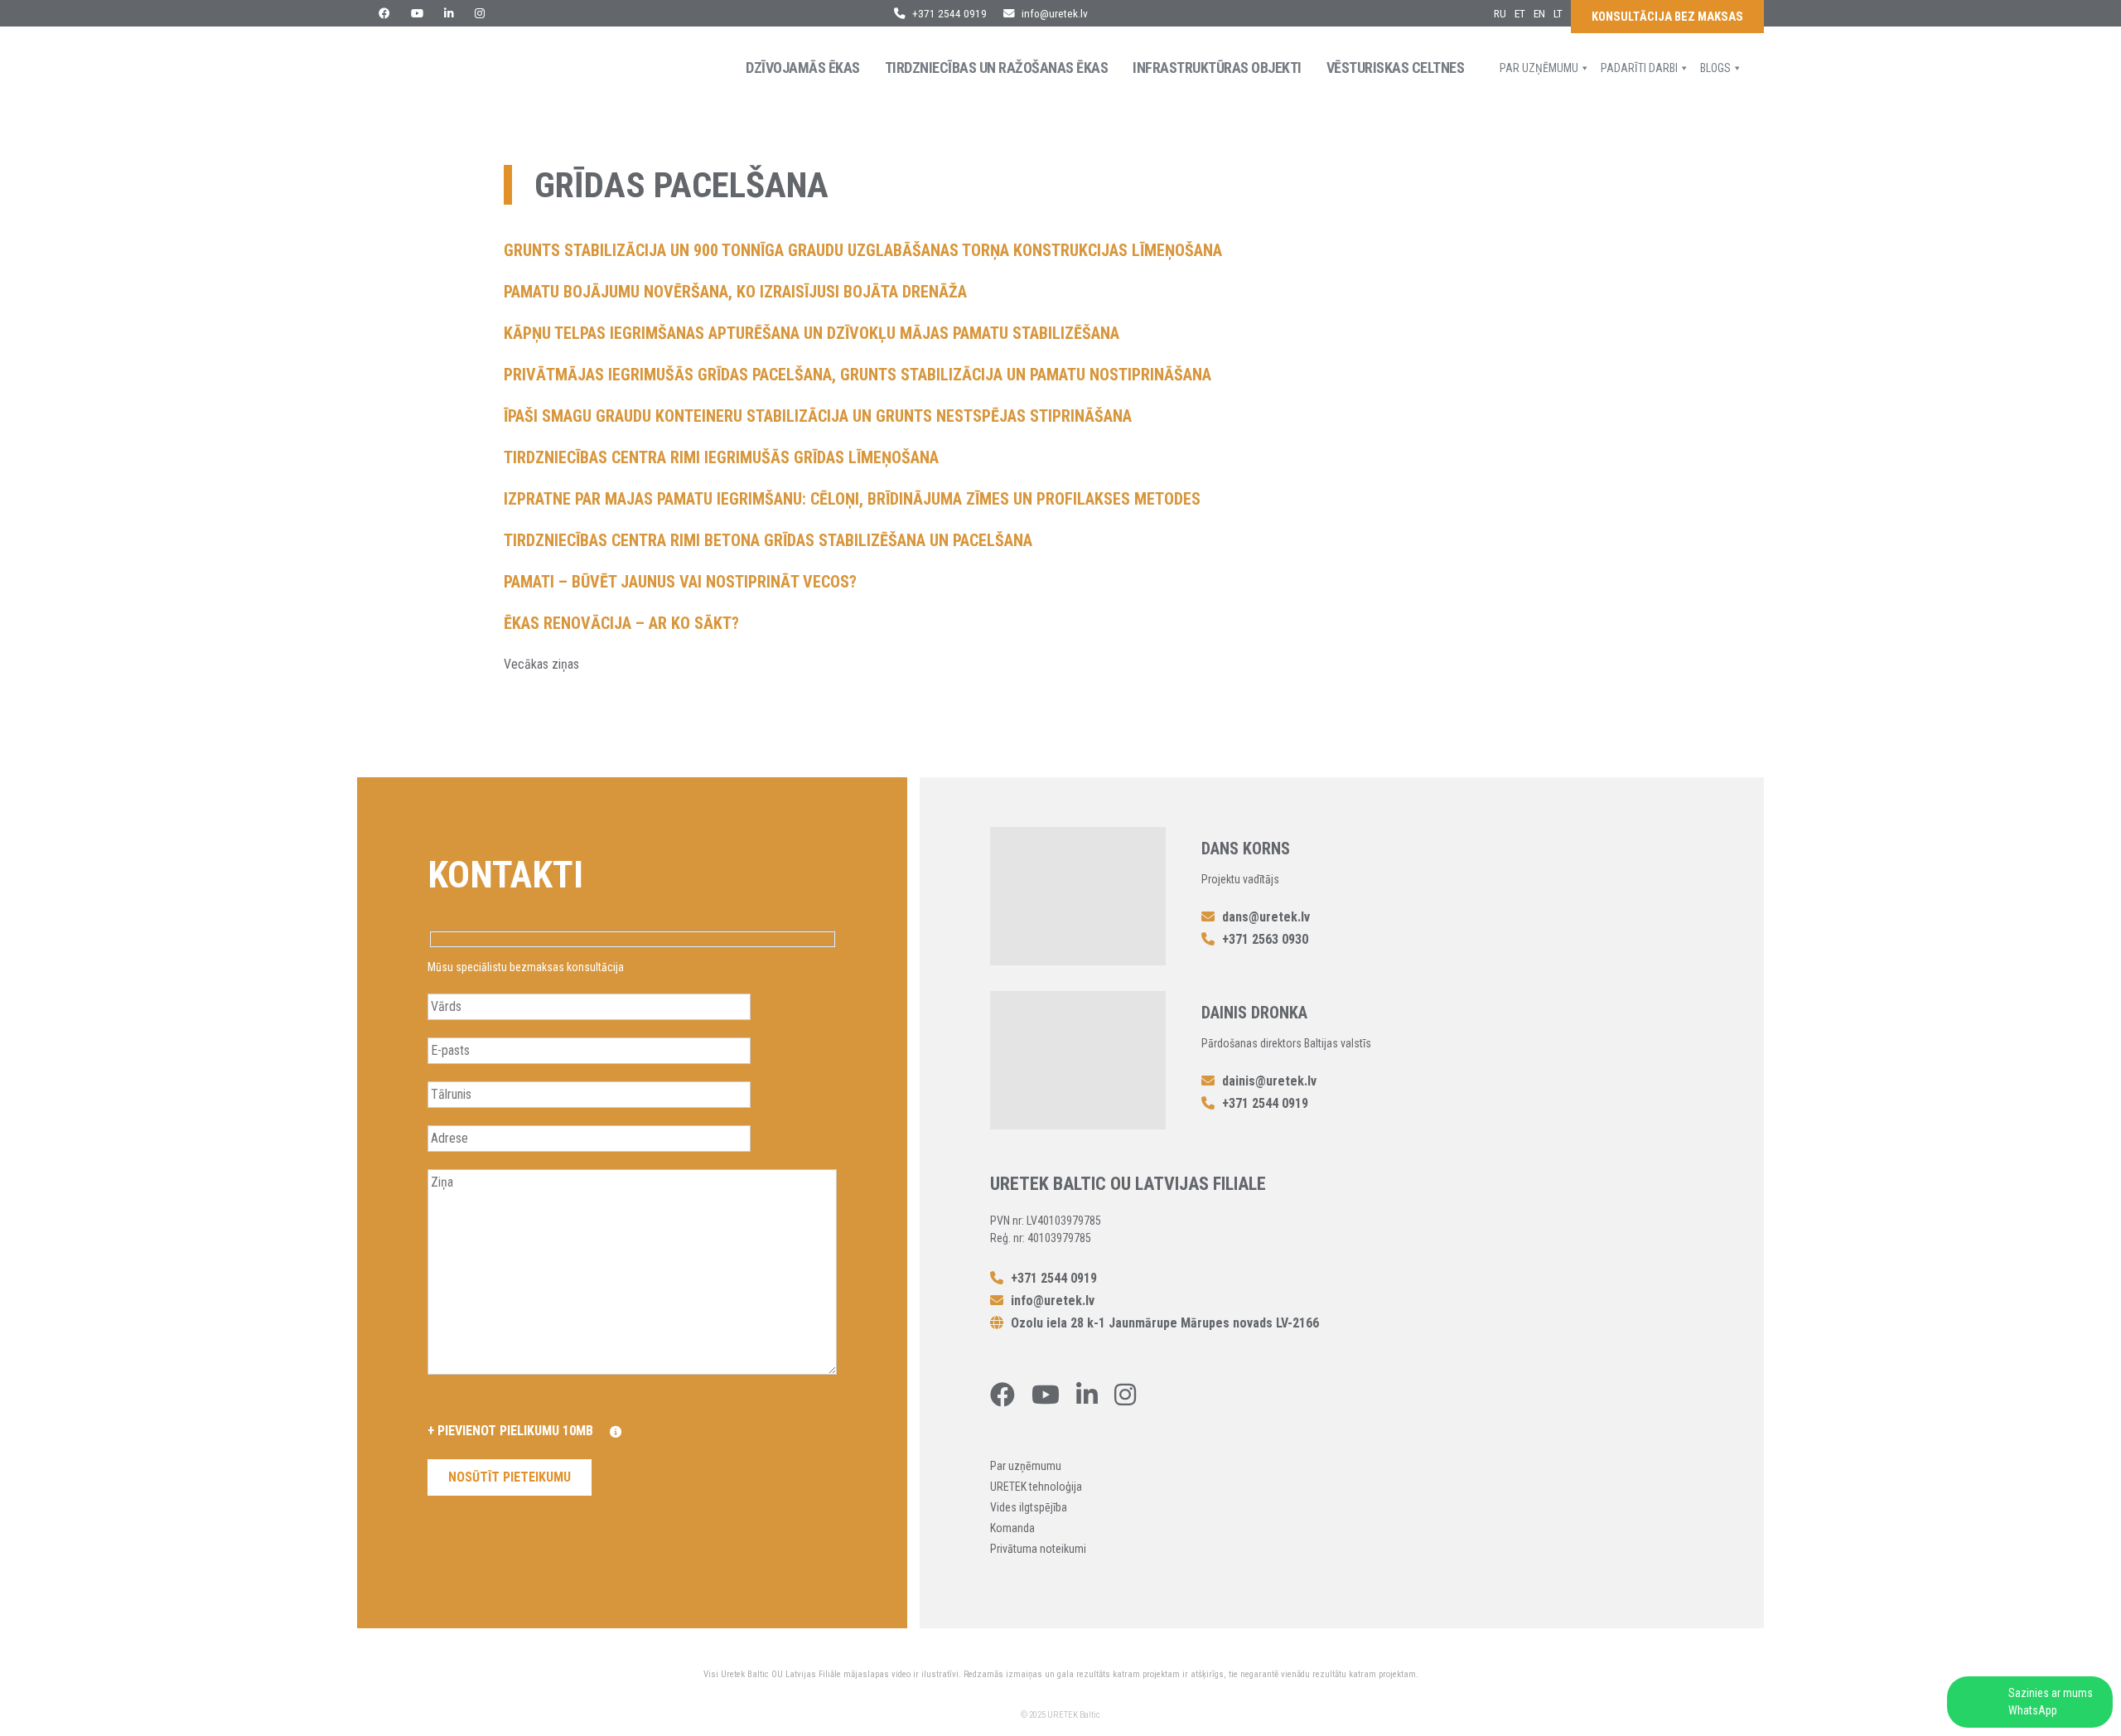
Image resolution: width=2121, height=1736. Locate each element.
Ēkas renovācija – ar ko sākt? (621, 623)
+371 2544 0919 (948, 13)
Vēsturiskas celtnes (1396, 68)
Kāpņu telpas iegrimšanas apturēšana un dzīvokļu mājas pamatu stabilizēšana (812, 333)
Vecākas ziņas (541, 664)
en (1539, 13)
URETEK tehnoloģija (1036, 1487)
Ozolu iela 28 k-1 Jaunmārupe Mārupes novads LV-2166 (1163, 1323)
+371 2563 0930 (1263, 939)
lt (1558, 13)
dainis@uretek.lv (1269, 1081)
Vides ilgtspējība (1029, 1507)
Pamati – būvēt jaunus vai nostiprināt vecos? (680, 582)
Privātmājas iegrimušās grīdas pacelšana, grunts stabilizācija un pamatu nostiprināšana (858, 375)
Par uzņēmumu (1539, 68)
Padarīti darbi (1639, 68)
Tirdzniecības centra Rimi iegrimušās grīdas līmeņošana (721, 457)
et (1520, 13)
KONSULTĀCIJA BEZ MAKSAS (1667, 17)
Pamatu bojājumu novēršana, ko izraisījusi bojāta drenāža (735, 292)
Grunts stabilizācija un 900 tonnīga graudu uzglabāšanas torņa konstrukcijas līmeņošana (863, 250)
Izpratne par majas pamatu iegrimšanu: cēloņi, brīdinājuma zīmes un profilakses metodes (852, 499)
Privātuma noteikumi (1038, 1549)
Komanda (1012, 1528)
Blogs (1715, 68)
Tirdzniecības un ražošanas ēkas (997, 68)
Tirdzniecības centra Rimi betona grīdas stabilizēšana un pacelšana (768, 540)
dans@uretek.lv (1266, 917)
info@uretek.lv (1055, 13)
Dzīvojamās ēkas (803, 68)
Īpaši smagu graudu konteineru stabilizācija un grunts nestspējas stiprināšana (818, 416)
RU (1500, 13)
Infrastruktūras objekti (1217, 68)
